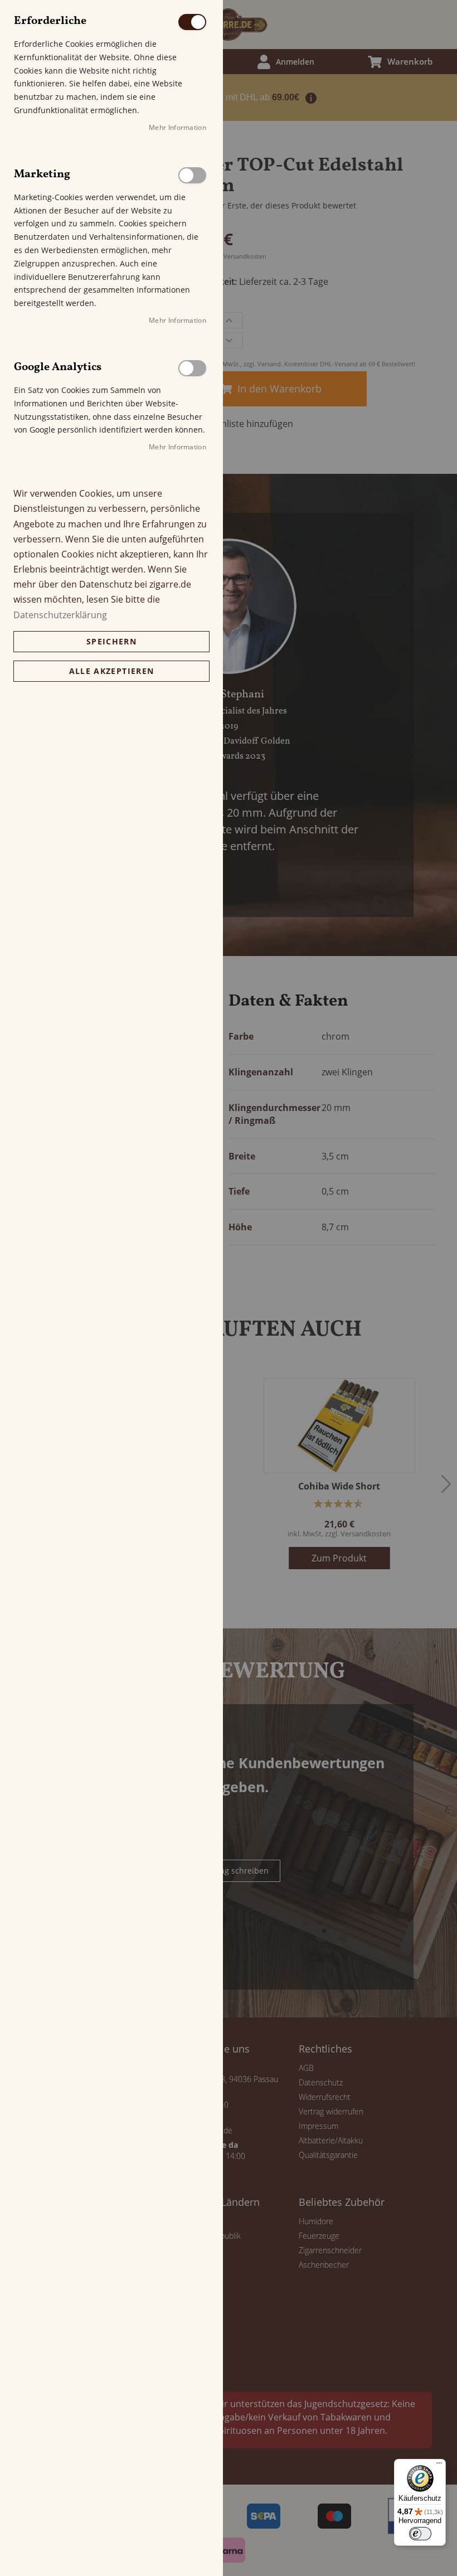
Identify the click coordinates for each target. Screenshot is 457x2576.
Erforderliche (192, 22)
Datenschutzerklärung (60, 615)
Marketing (192, 175)
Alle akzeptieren (112, 671)
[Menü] (439, 2466)
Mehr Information (178, 127)
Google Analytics (192, 368)
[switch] (420, 2534)
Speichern (111, 641)
